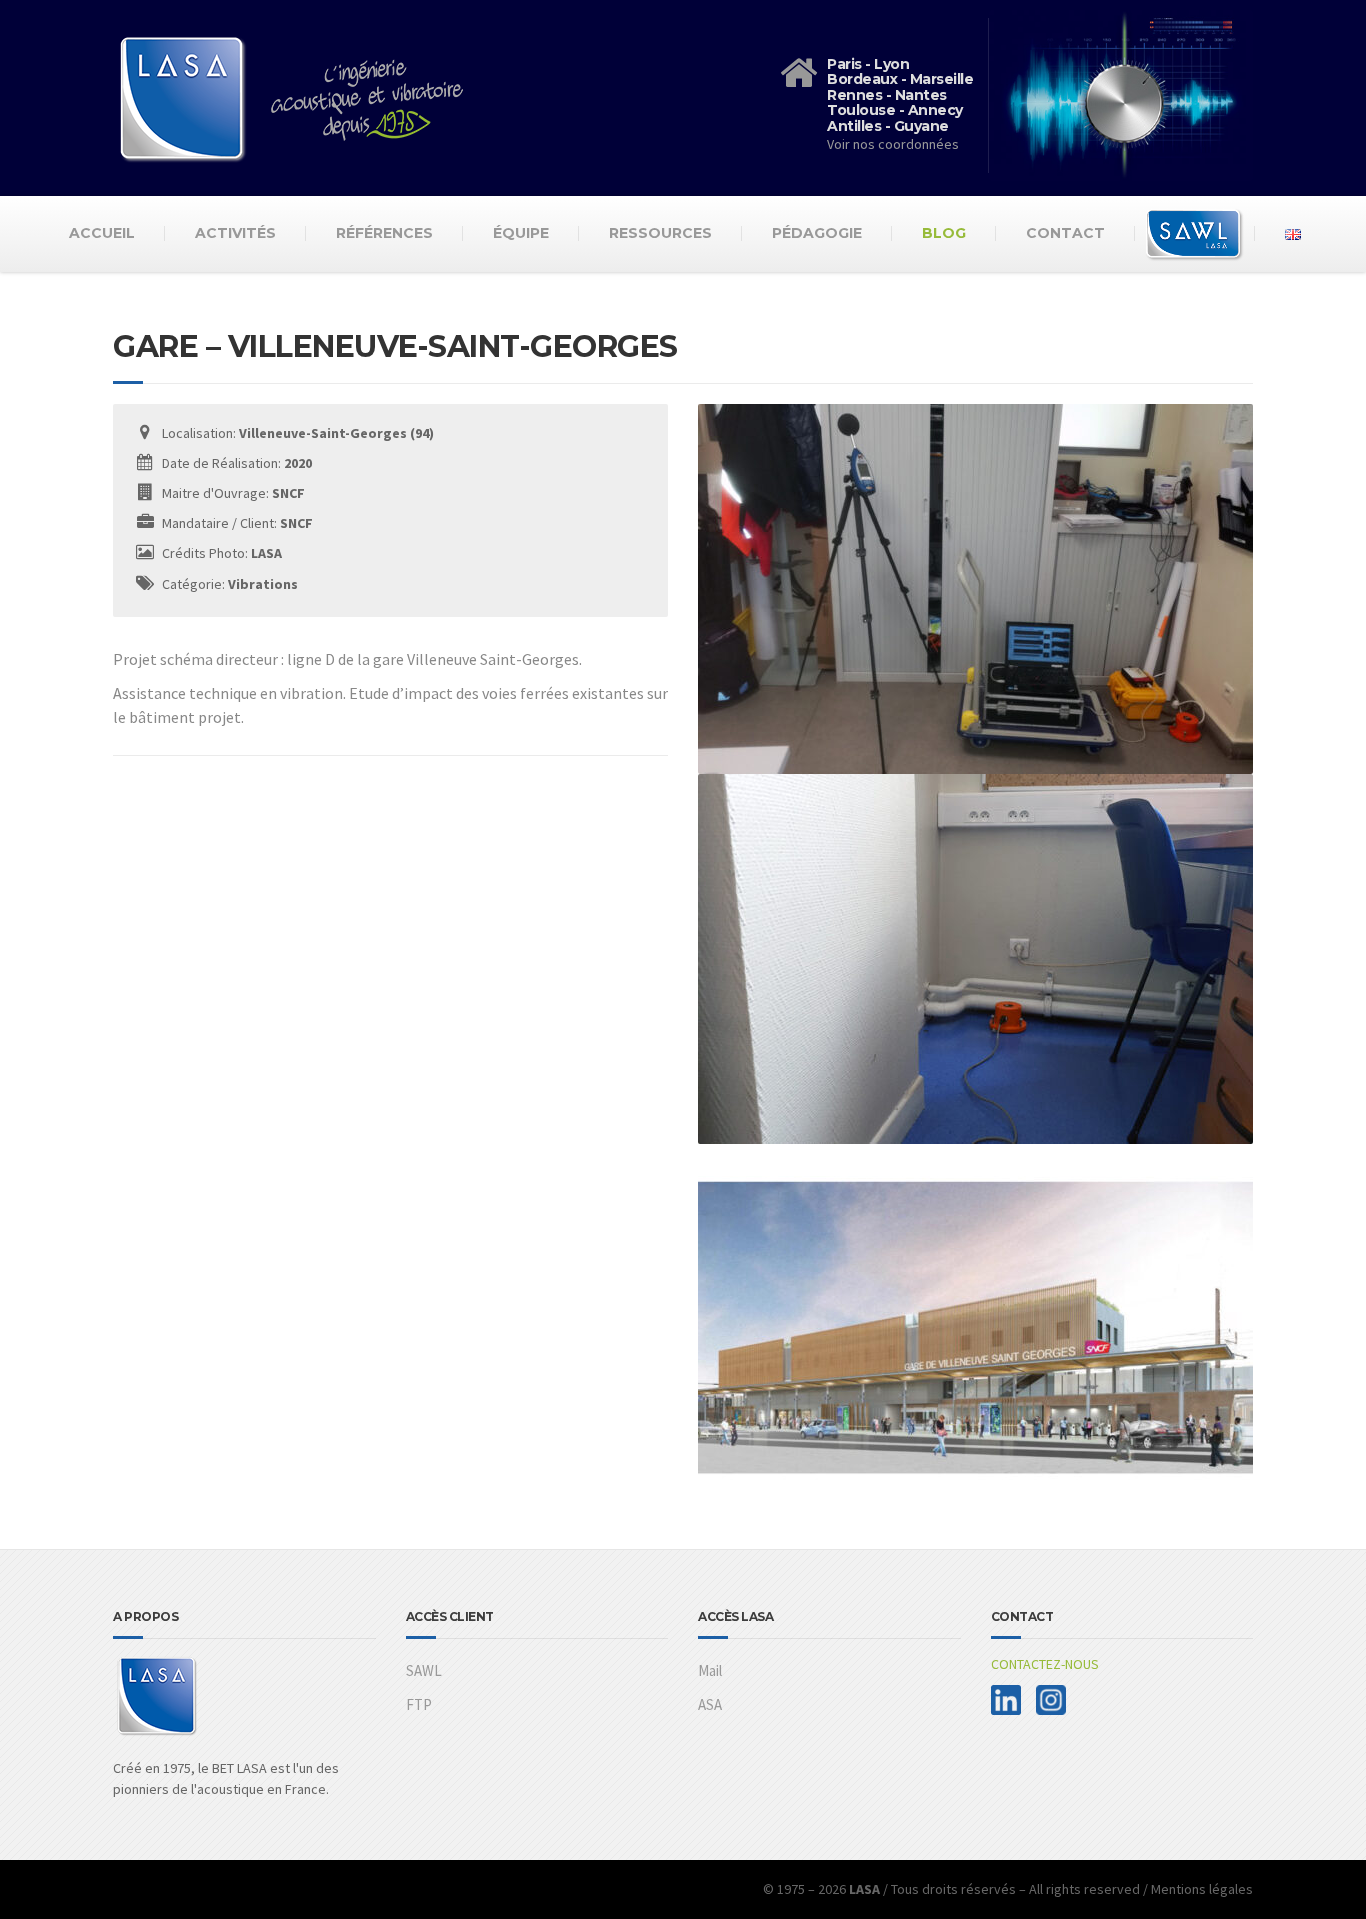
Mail (710, 1670)
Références (384, 233)
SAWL (424, 1670)
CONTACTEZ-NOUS (1045, 1664)
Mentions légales (1202, 1889)
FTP (419, 1704)
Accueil (102, 233)
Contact (1065, 233)
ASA (710, 1704)
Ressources (660, 233)
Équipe (521, 233)
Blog (944, 233)
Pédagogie (817, 233)
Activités (235, 233)
